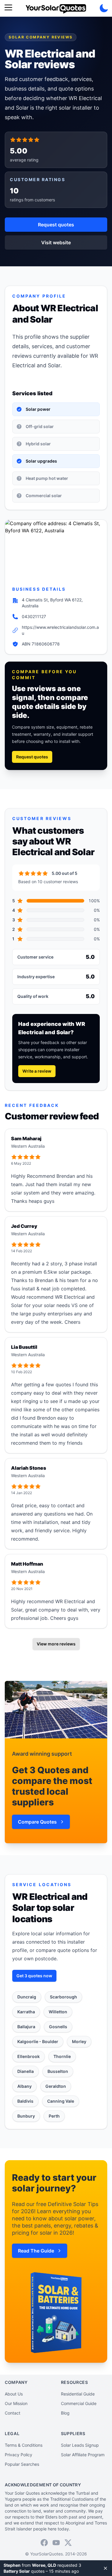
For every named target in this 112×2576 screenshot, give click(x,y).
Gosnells (58, 2027)
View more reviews (56, 1644)
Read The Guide (36, 2251)
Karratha (26, 2012)
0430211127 (34, 616)
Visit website (56, 242)
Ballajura (26, 2027)
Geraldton (56, 2086)
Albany (24, 2086)
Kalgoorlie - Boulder (38, 2041)
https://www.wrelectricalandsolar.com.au (60, 630)
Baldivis (25, 2101)
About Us (14, 2394)
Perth (54, 2116)
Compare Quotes (37, 1822)
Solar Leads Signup (80, 2445)
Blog (65, 2413)
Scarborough (63, 1997)
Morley (79, 2041)
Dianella (26, 2071)
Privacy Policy (19, 2455)
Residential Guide (78, 2394)
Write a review (37, 1071)
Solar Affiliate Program (83, 2455)
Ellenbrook (29, 2056)
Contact (13, 2413)
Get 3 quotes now (34, 1976)
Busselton (58, 2071)
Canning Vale (61, 2101)
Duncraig (27, 1997)
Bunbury (26, 2116)
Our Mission (16, 2403)
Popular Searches (22, 2464)
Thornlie (62, 2056)
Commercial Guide (79, 2403)
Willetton (58, 2012)
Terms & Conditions (24, 2445)
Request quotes (56, 225)
